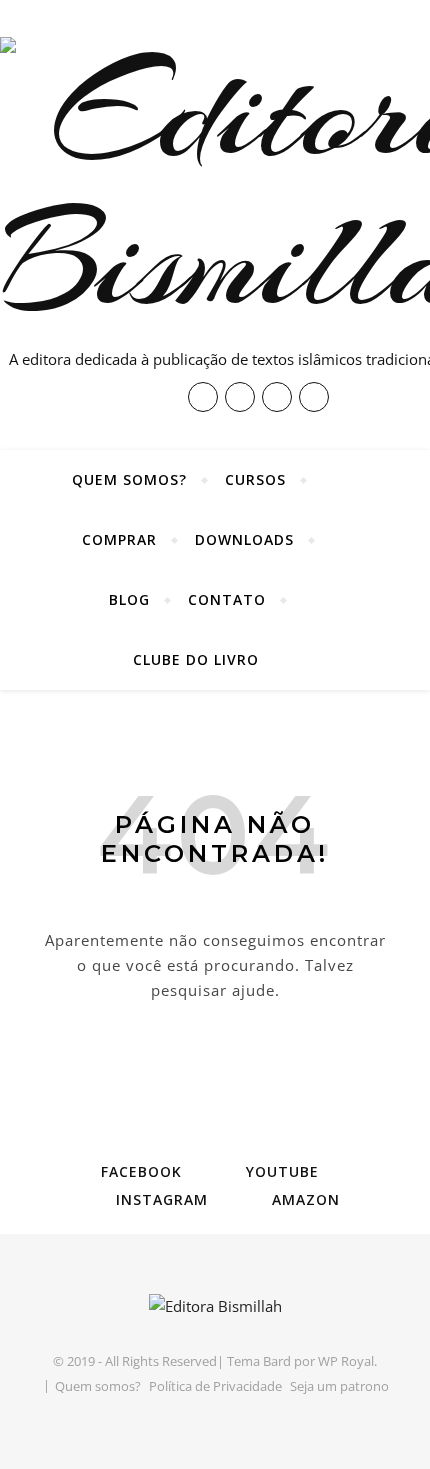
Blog (129, 599)
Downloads (244, 539)
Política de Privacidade (215, 1386)
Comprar (119, 539)
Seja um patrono (339, 1386)
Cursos (255, 479)
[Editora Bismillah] (215, 1306)
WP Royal (346, 1361)
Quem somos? (129, 479)
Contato (227, 599)
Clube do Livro (196, 659)
